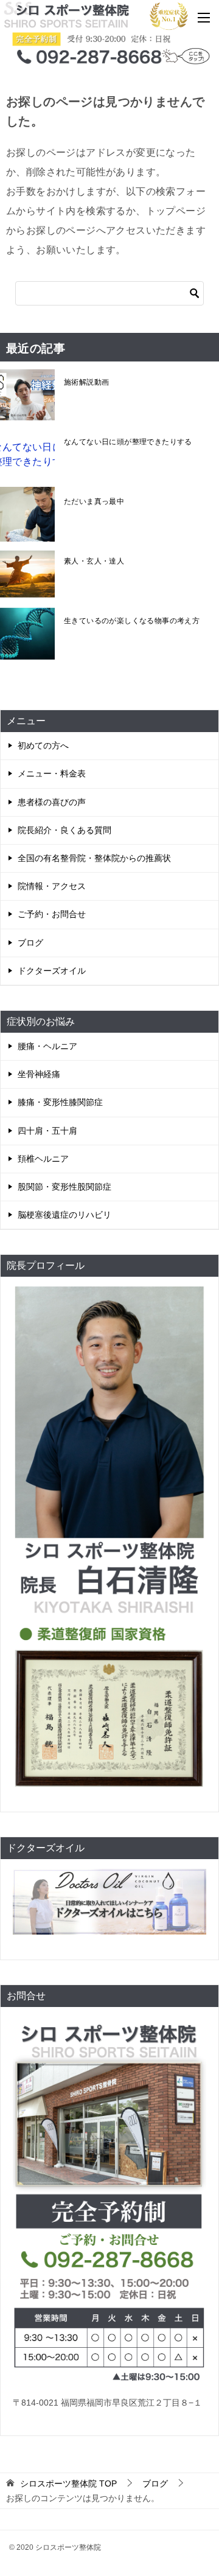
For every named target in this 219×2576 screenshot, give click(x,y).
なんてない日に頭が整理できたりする (128, 442)
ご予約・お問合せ (52, 914)
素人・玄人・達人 (94, 561)
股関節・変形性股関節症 (64, 1187)
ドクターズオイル (52, 971)
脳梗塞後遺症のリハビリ (64, 1215)
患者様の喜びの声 (52, 802)
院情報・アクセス (52, 886)
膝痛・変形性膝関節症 (60, 1102)
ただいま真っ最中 (94, 501)
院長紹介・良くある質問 (64, 830)
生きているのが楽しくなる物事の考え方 (132, 621)
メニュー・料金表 (52, 773)
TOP (68, 2484)
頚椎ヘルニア (43, 1159)
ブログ (30, 943)
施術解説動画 (86, 382)
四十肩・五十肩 (47, 1131)
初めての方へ (43, 745)
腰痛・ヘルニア (47, 1046)
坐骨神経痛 (39, 1074)
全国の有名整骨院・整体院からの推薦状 (94, 858)
